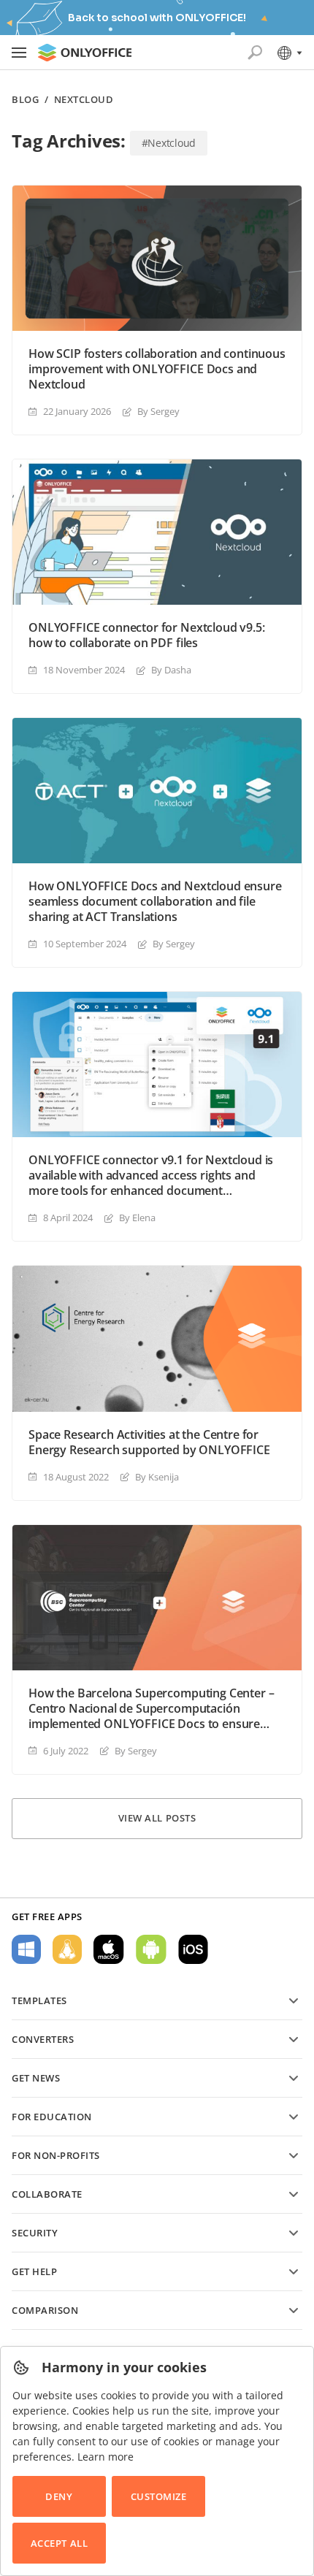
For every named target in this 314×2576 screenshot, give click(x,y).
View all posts (157, 1818)
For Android (151, 1949)
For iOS (193, 1949)
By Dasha (171, 670)
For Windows (26, 1949)
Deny (59, 2496)
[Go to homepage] (85, 53)
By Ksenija (157, 1477)
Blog (25, 100)
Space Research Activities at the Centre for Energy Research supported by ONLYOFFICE (149, 1442)
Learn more (106, 2457)
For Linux (67, 1949)
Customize (159, 2496)
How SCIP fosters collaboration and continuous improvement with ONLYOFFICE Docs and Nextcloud (157, 369)
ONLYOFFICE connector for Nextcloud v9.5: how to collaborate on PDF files (147, 635)
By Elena (137, 1218)
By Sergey (158, 411)
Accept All (59, 2543)
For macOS (109, 1949)
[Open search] (255, 53)
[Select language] (289, 53)
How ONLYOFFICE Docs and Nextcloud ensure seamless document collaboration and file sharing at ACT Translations (155, 902)
